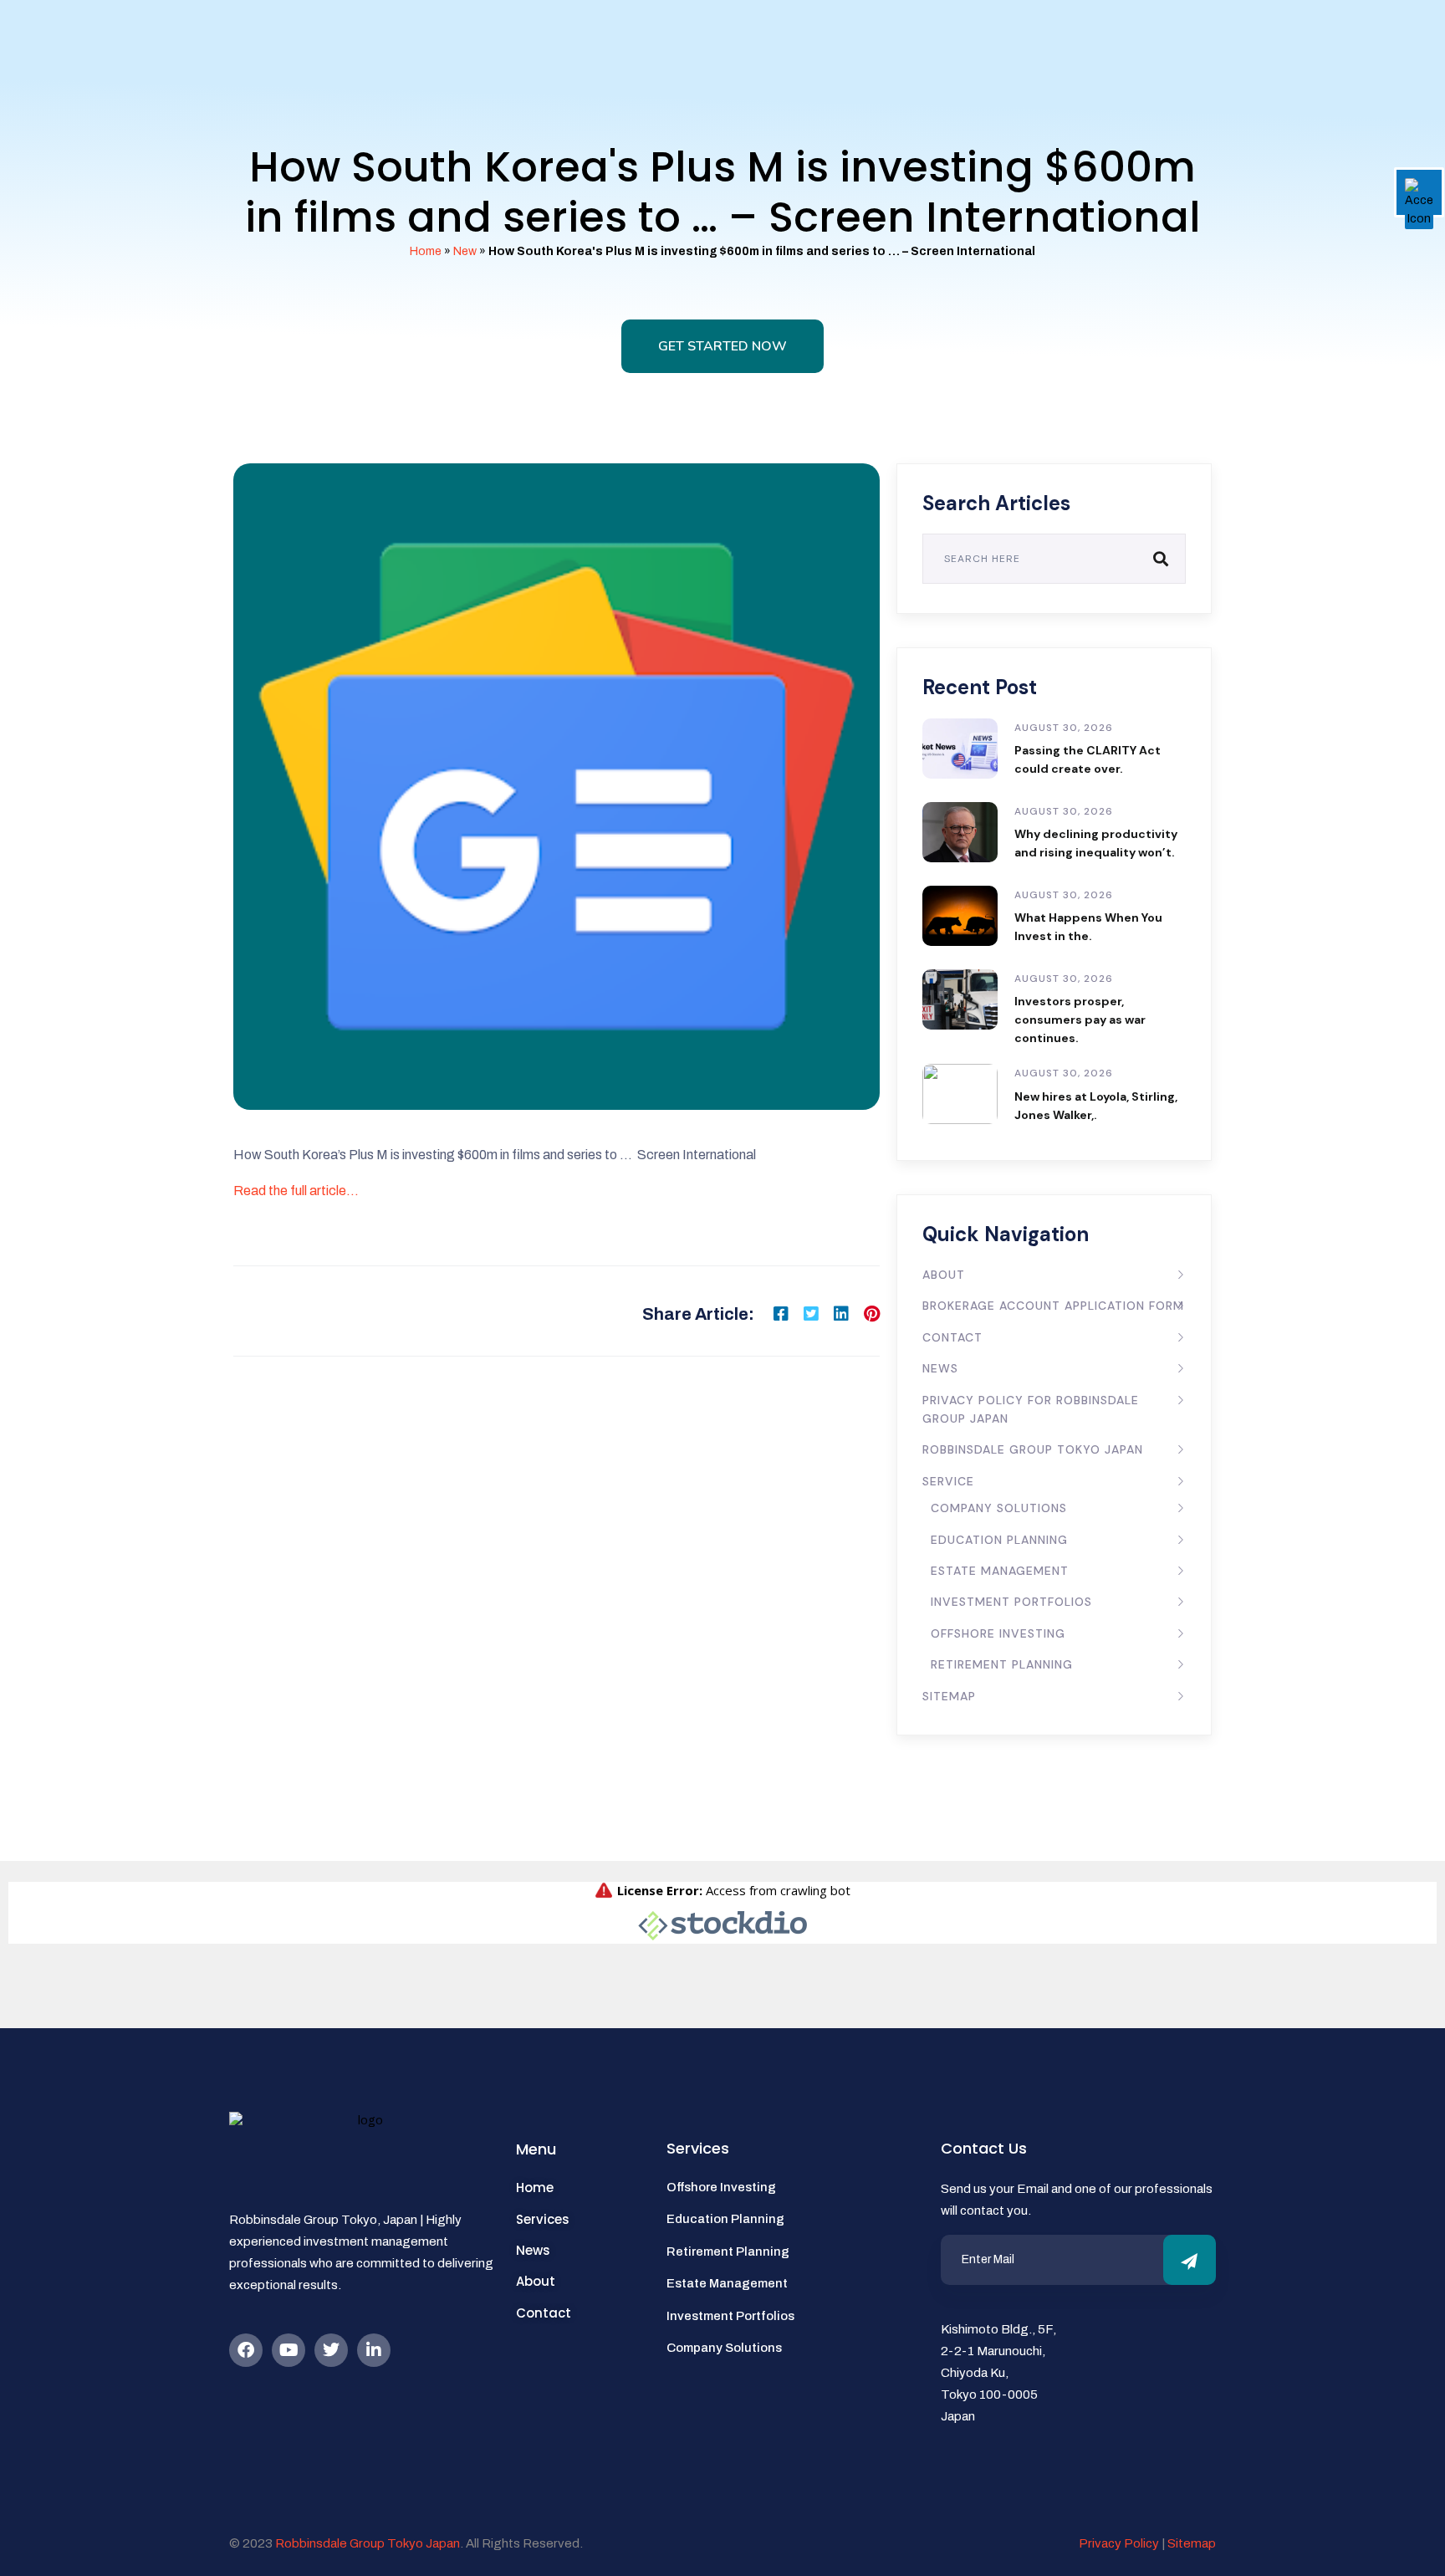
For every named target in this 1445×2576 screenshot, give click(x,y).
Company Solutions (999, 1508)
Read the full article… (296, 1191)
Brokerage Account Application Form (1053, 1306)
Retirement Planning (1002, 1664)
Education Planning (999, 1540)
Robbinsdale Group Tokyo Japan (1033, 1449)
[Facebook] (246, 2350)
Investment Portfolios (1011, 1602)
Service (948, 1481)
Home (426, 251)
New (465, 251)
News (940, 1368)
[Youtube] (288, 2350)
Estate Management (1000, 1571)
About (944, 1275)
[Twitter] (331, 2350)
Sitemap (949, 1696)
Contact (952, 1337)
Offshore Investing (998, 1633)
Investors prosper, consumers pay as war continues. (1080, 1020)
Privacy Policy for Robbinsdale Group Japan (1031, 1409)
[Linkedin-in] (374, 2350)
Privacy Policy (1119, 2543)
